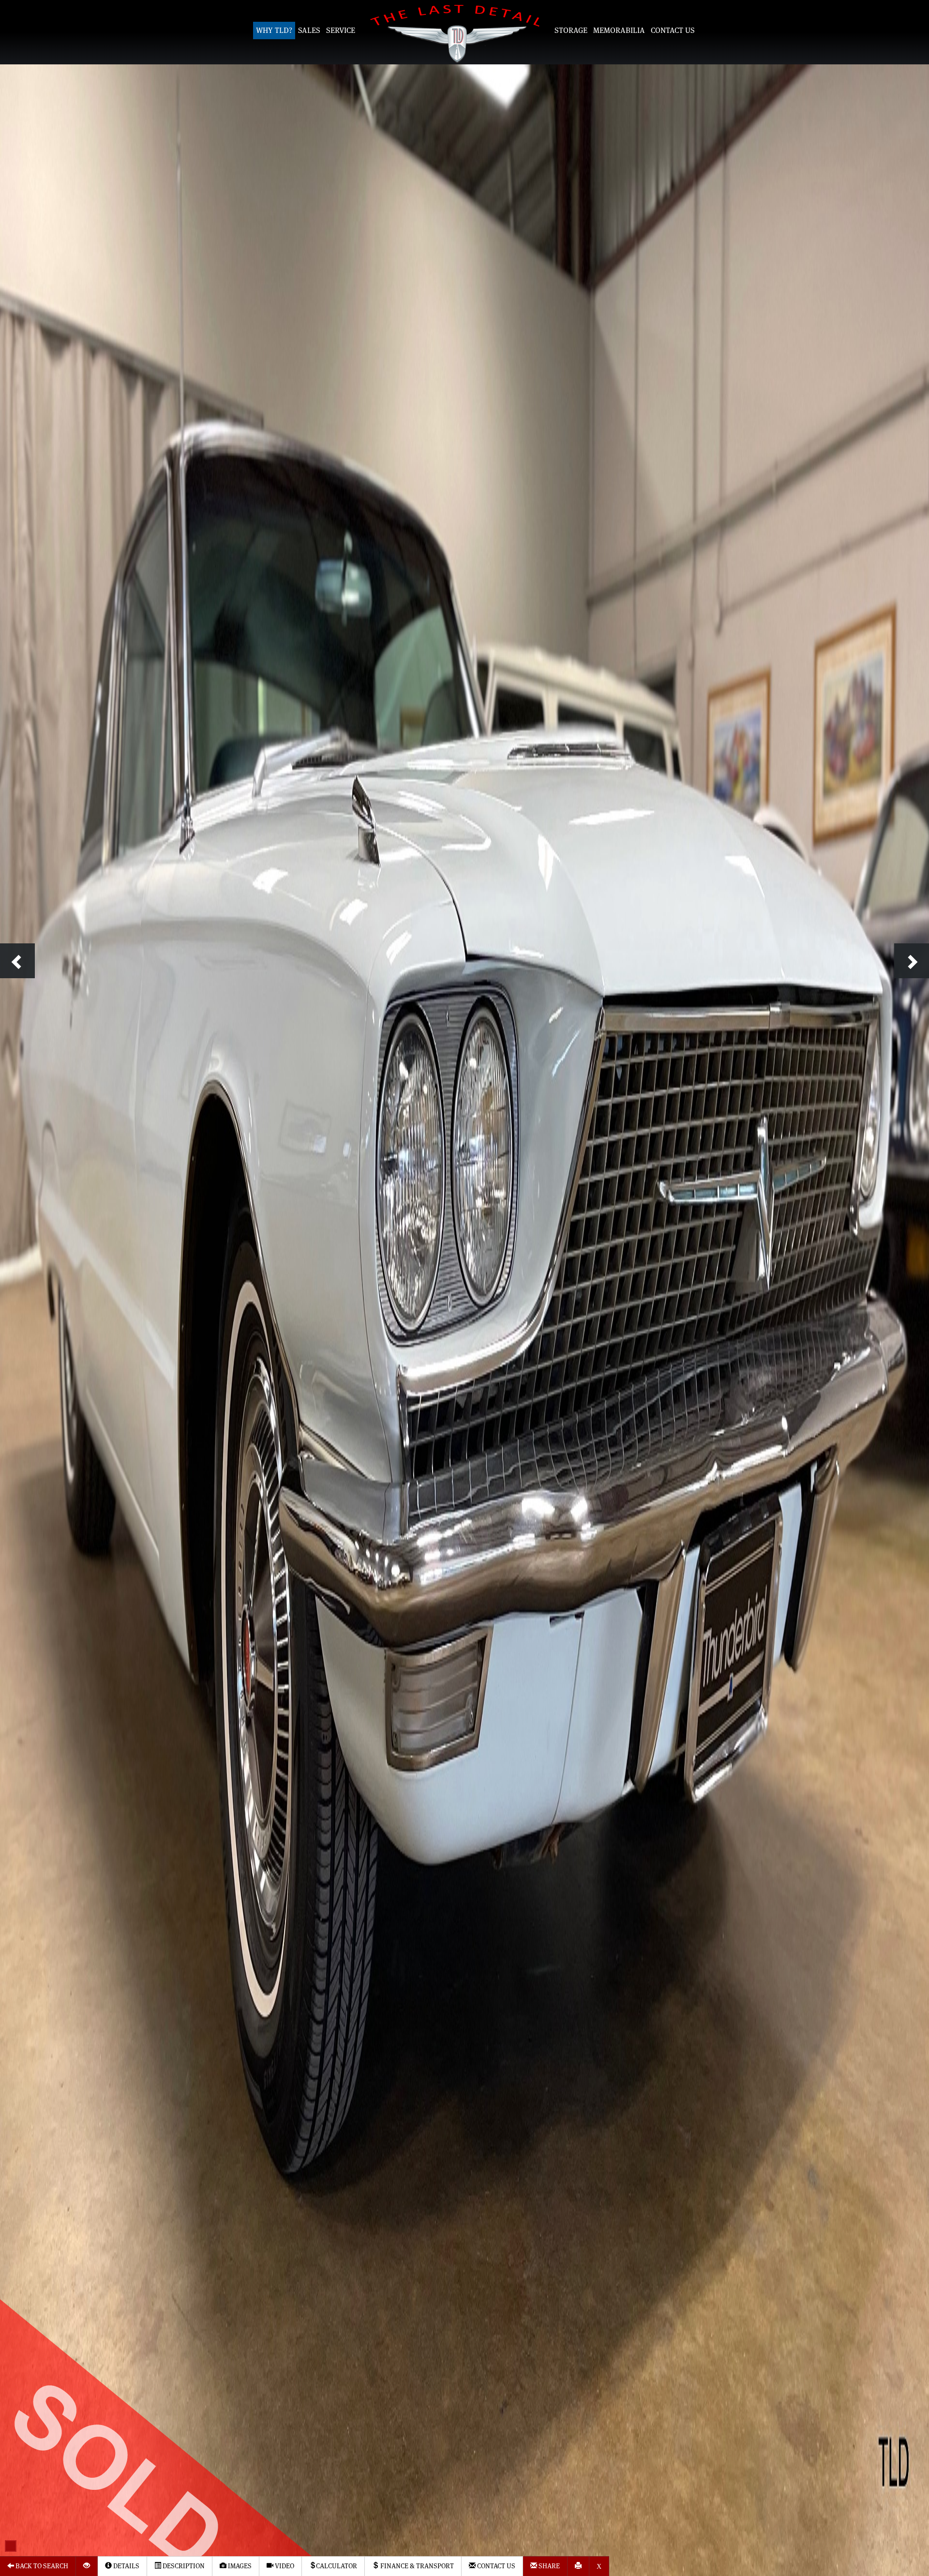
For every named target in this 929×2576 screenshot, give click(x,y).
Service (341, 30)
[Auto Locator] (87, 2566)
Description (183, 2566)
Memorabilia (619, 30)
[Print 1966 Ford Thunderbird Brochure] (578, 2566)
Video (284, 2566)
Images (239, 2566)
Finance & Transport (416, 2566)
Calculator (337, 2566)
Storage (571, 30)
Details (126, 2566)
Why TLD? (274, 30)
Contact (495, 2566)
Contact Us (673, 30)
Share (548, 2566)
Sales (309, 30)
